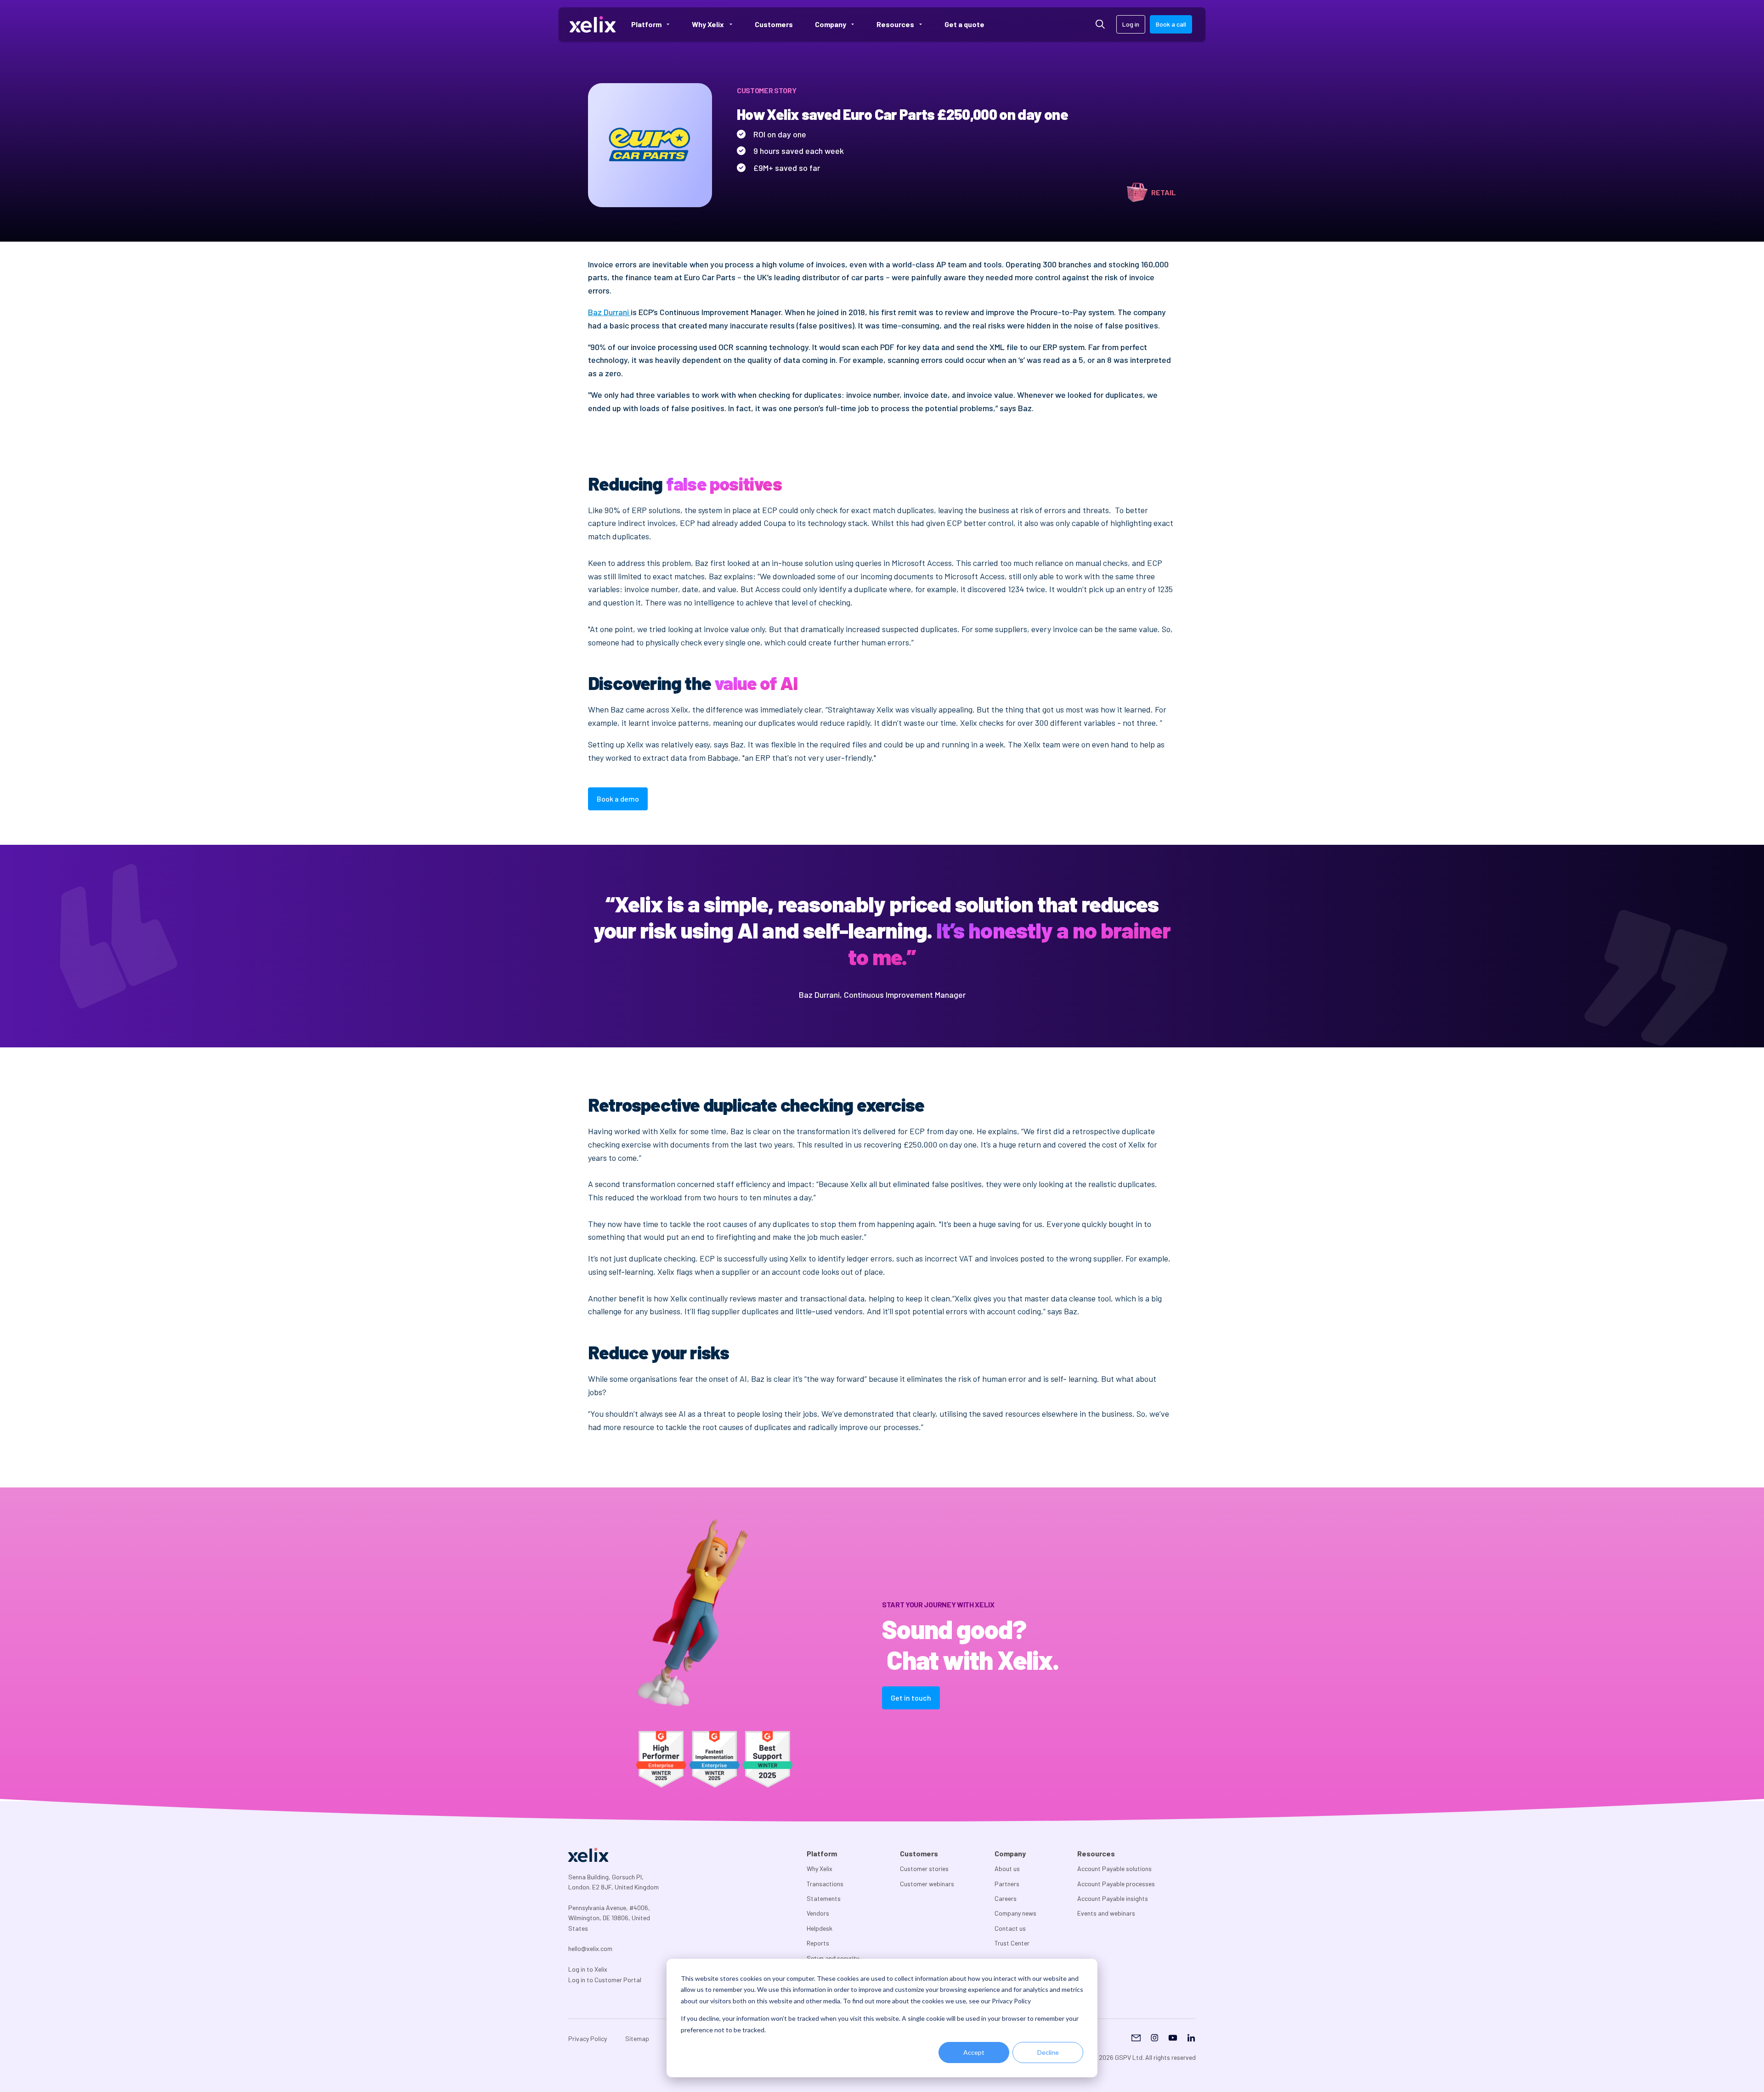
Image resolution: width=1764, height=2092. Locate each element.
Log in (1131, 24)
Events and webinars (1106, 1913)
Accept (974, 2052)
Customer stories (924, 1869)
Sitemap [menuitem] (637, 2038)
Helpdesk (820, 1928)
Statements (824, 1898)
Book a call (1171, 24)
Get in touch (911, 1698)
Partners (1007, 1884)
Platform (822, 1853)
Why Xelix (820, 1869)
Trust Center (1012, 1943)
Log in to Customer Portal (605, 1980)
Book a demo (618, 799)
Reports (818, 1943)
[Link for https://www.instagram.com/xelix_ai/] (1154, 2039)
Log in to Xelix (588, 1969)
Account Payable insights (1113, 1898)
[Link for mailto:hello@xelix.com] (1136, 2039)
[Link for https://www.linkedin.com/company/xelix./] (1191, 2039)
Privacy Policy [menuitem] (588, 2038)
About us (1007, 1869)
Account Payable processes (1116, 1884)
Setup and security (833, 1958)
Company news (1015, 1913)
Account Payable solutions (1114, 1869)
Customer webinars (927, 1884)
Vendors (818, 1913)
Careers (1006, 1898)
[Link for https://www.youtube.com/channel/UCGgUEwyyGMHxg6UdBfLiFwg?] (1173, 2039)
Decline (1048, 2052)
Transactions (825, 1884)
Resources (1096, 1853)
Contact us (1010, 1928)
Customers (919, 1853)
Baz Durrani (609, 312)
